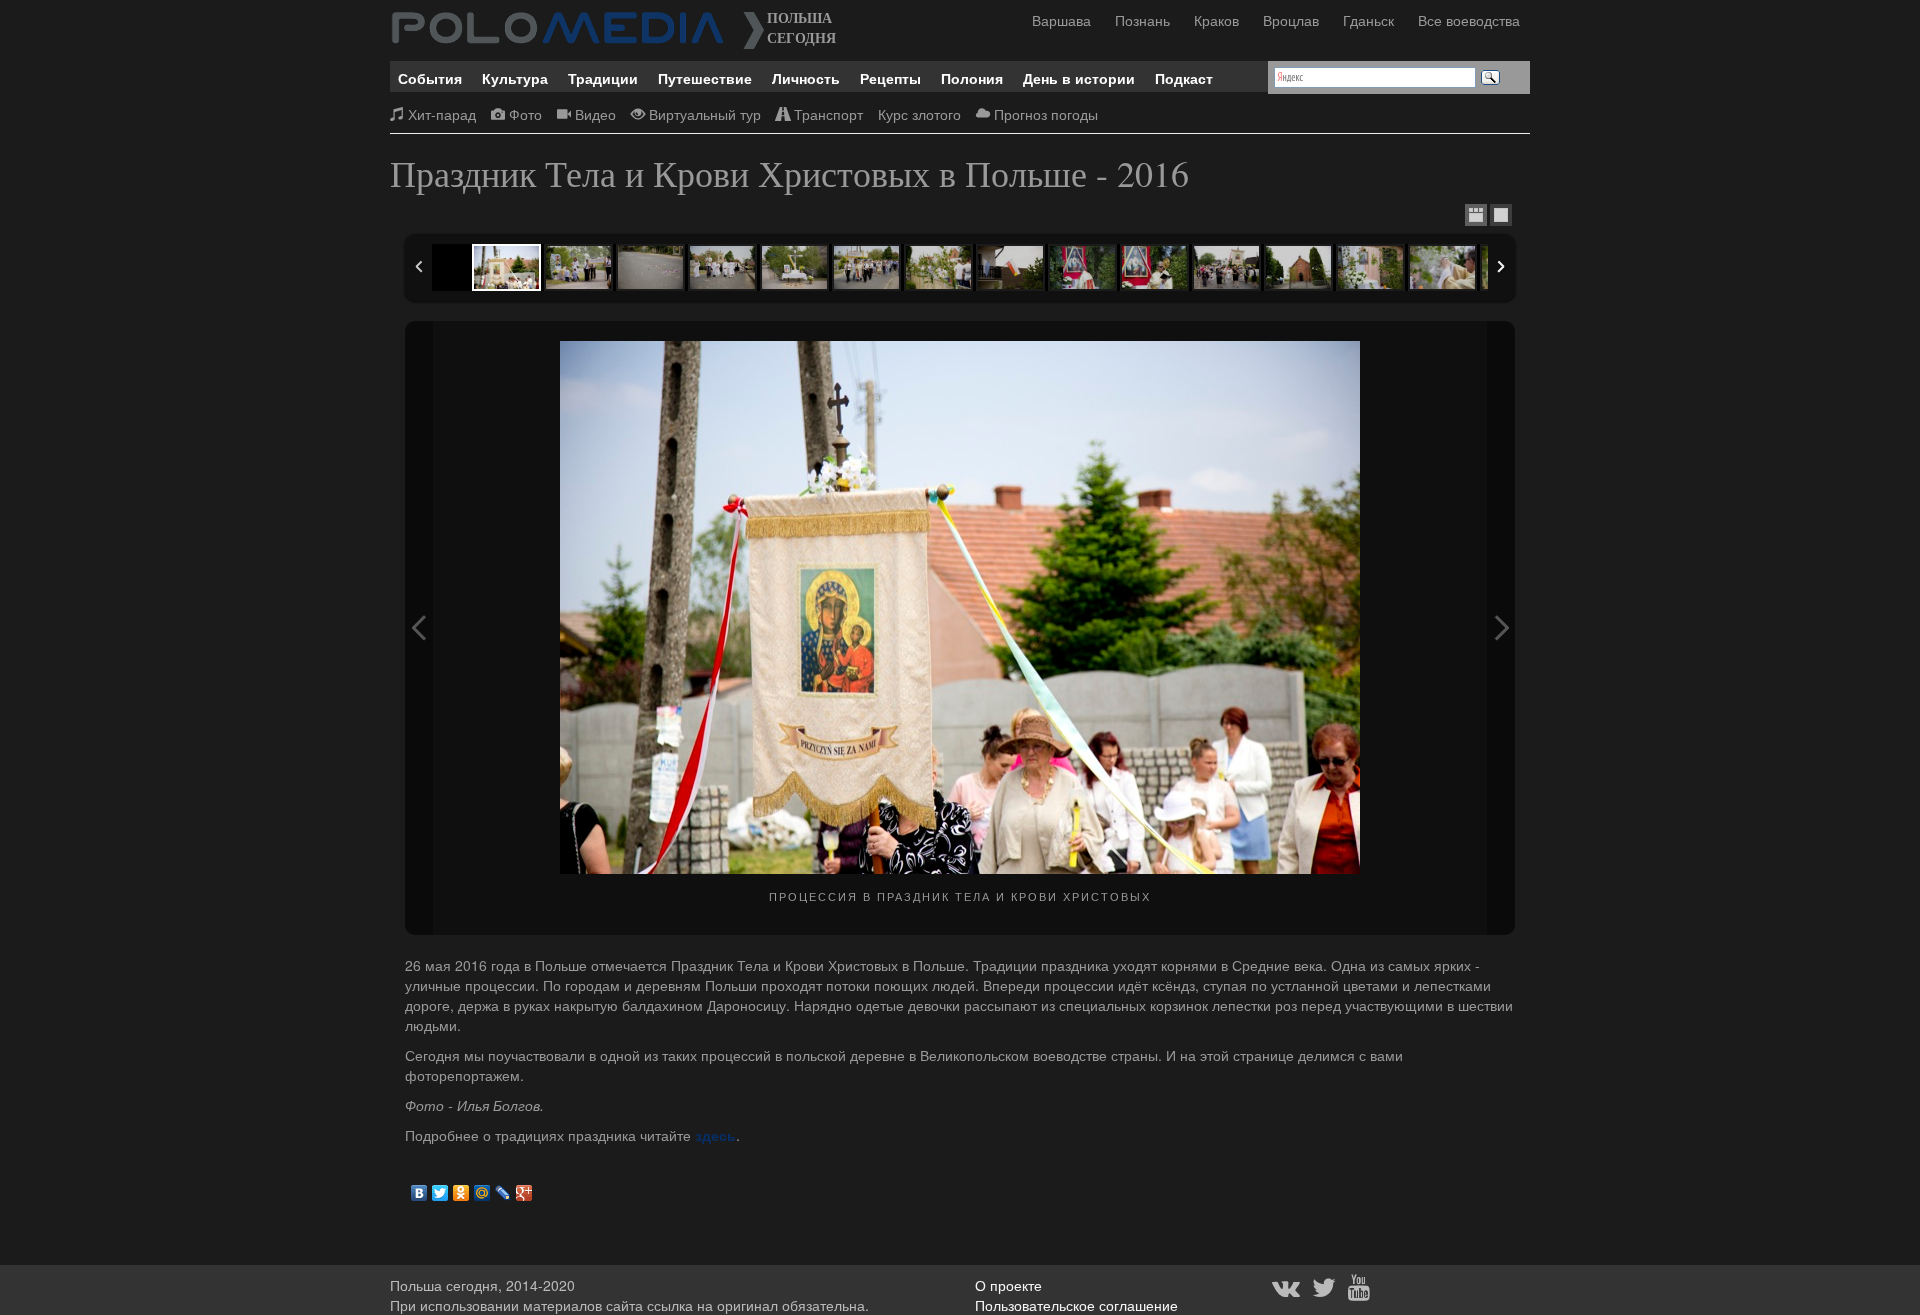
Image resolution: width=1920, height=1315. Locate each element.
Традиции (603, 78)
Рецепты (890, 78)
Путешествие (705, 78)
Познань (1142, 20)
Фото (523, 114)
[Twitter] (440, 1188)
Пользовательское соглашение (1076, 1305)
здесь (715, 1135)
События (430, 78)
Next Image (1501, 628)
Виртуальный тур (703, 114)
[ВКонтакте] (419, 1188)
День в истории (1079, 78)
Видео (593, 114)
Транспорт (826, 114)
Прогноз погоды (1044, 114)
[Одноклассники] (461, 1188)
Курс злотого (919, 114)
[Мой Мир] (482, 1188)
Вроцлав (1291, 20)
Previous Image (419, 628)
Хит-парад (440, 114)
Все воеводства (1469, 20)
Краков (1216, 20)
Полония (972, 78)
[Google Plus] (524, 1188)
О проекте (1008, 1285)
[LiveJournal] (503, 1188)
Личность (806, 78)
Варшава (1061, 20)
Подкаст (1184, 78)
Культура (515, 78)
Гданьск (1368, 20)
